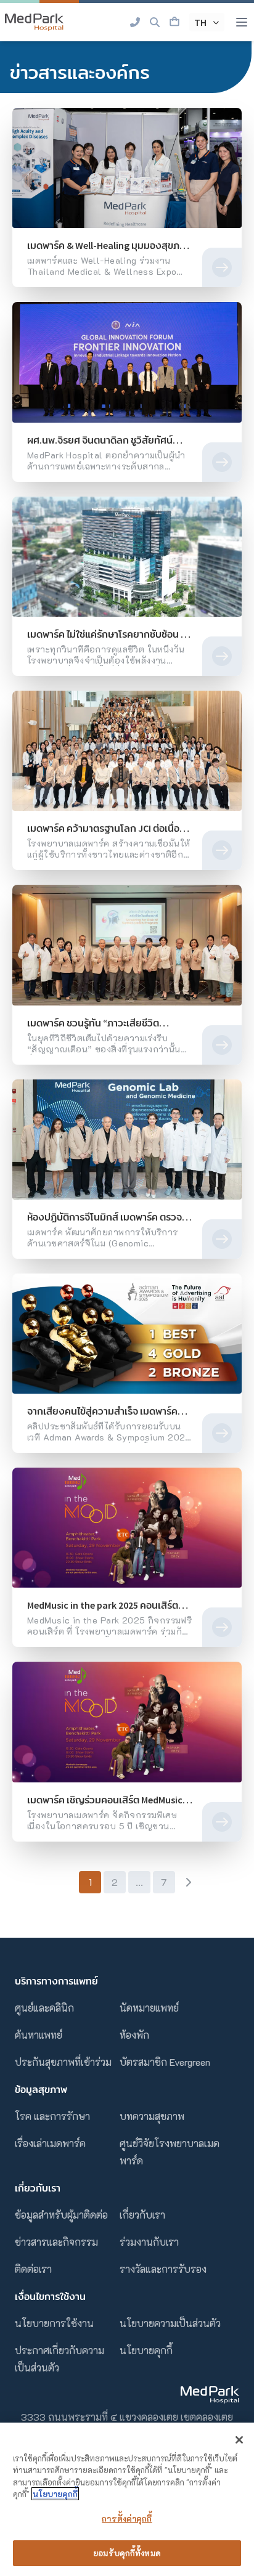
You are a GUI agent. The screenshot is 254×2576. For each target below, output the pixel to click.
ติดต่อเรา (33, 2269)
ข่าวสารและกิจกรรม (56, 2242)
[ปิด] (239, 2440)
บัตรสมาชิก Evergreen (165, 2062)
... (139, 1882)
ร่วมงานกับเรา (149, 2242)
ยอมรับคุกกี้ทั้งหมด (127, 2553)
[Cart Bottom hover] (174, 22)
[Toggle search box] (155, 22)
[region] (127, 2499)
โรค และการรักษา (52, 2116)
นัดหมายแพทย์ (149, 2008)
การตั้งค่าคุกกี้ (127, 2518)
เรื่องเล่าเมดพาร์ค (50, 2143)
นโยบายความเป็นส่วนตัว (170, 2323)
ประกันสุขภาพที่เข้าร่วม (63, 2062)
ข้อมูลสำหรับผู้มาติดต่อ (61, 2215)
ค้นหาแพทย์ (39, 2035)
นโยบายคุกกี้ (146, 2350)
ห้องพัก (134, 2035)
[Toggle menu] (242, 22)
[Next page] (188, 1882)
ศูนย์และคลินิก (44, 2008)
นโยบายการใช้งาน (54, 2323)
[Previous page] (66, 1882)
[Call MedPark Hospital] (135, 22)
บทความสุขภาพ (152, 2116)
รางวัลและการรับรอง (163, 2269)
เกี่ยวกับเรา (142, 2215)
